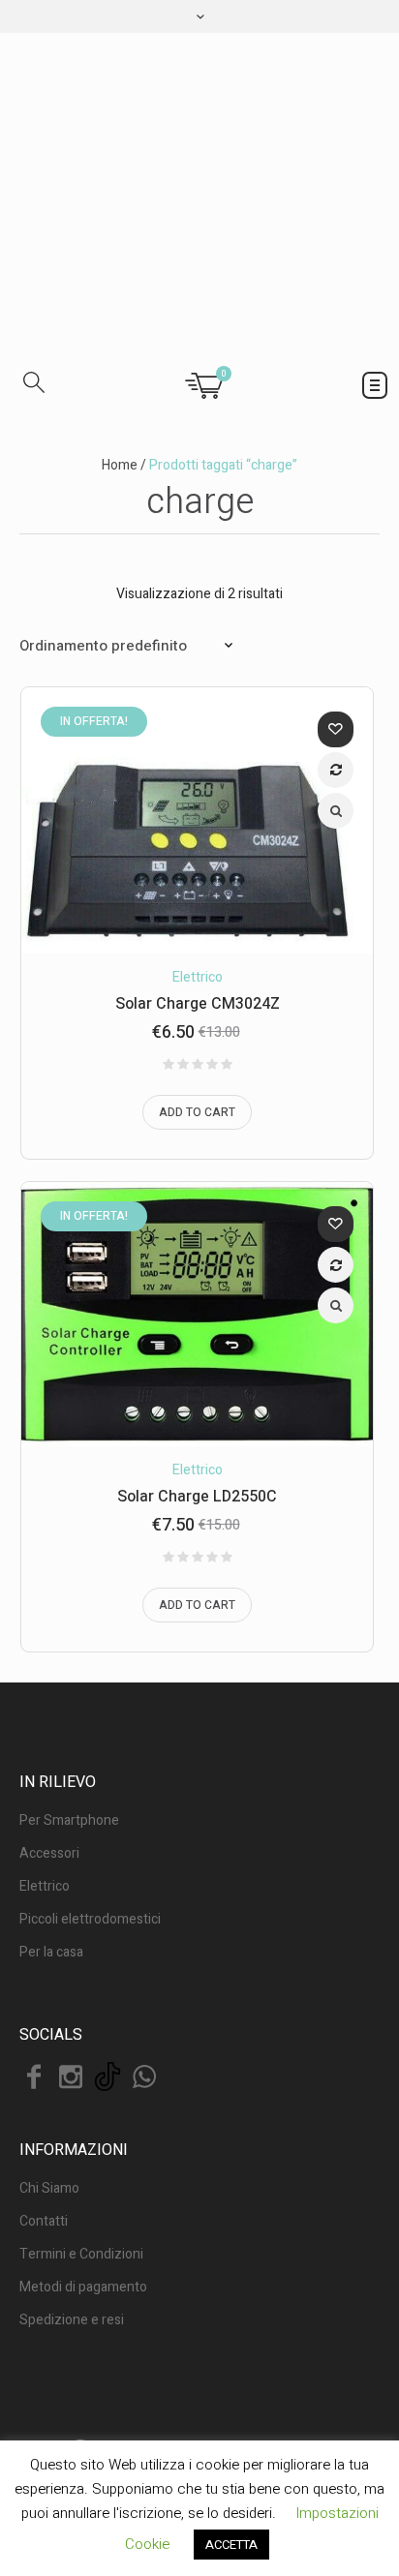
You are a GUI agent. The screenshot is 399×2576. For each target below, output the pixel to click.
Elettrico (198, 977)
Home (120, 465)
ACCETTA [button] (231, 2545)
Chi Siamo (49, 2188)
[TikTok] (107, 2076)
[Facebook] (34, 2076)
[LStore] (199, 194)
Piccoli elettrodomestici (90, 1919)
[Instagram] (71, 2076)
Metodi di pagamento (83, 2287)
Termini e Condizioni (81, 2254)
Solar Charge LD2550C (197, 1497)
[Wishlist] (336, 729)
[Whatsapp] (144, 2076)
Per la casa (51, 1952)
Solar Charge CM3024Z (198, 1004)
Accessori (49, 1853)
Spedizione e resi (72, 2320)
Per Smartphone (69, 1820)
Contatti (44, 2221)
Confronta (336, 770)
